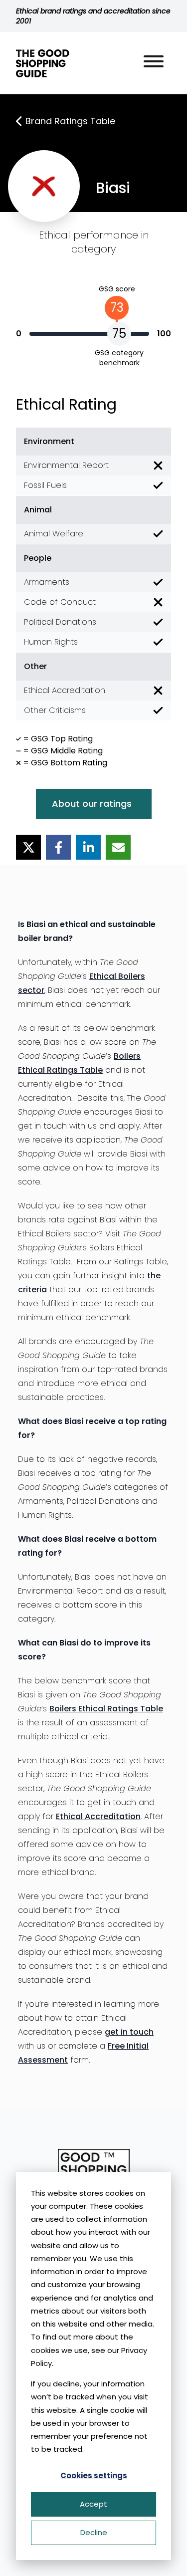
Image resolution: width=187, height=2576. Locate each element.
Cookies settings (94, 2475)
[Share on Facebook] (58, 847)
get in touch (129, 2032)
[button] (154, 63)
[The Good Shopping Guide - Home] (43, 63)
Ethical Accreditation (98, 1816)
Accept (93, 2504)
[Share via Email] (118, 847)
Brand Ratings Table (70, 121)
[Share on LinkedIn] (88, 847)
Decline (94, 2532)
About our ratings (92, 804)
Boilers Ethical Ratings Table (106, 1709)
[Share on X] (28, 847)
